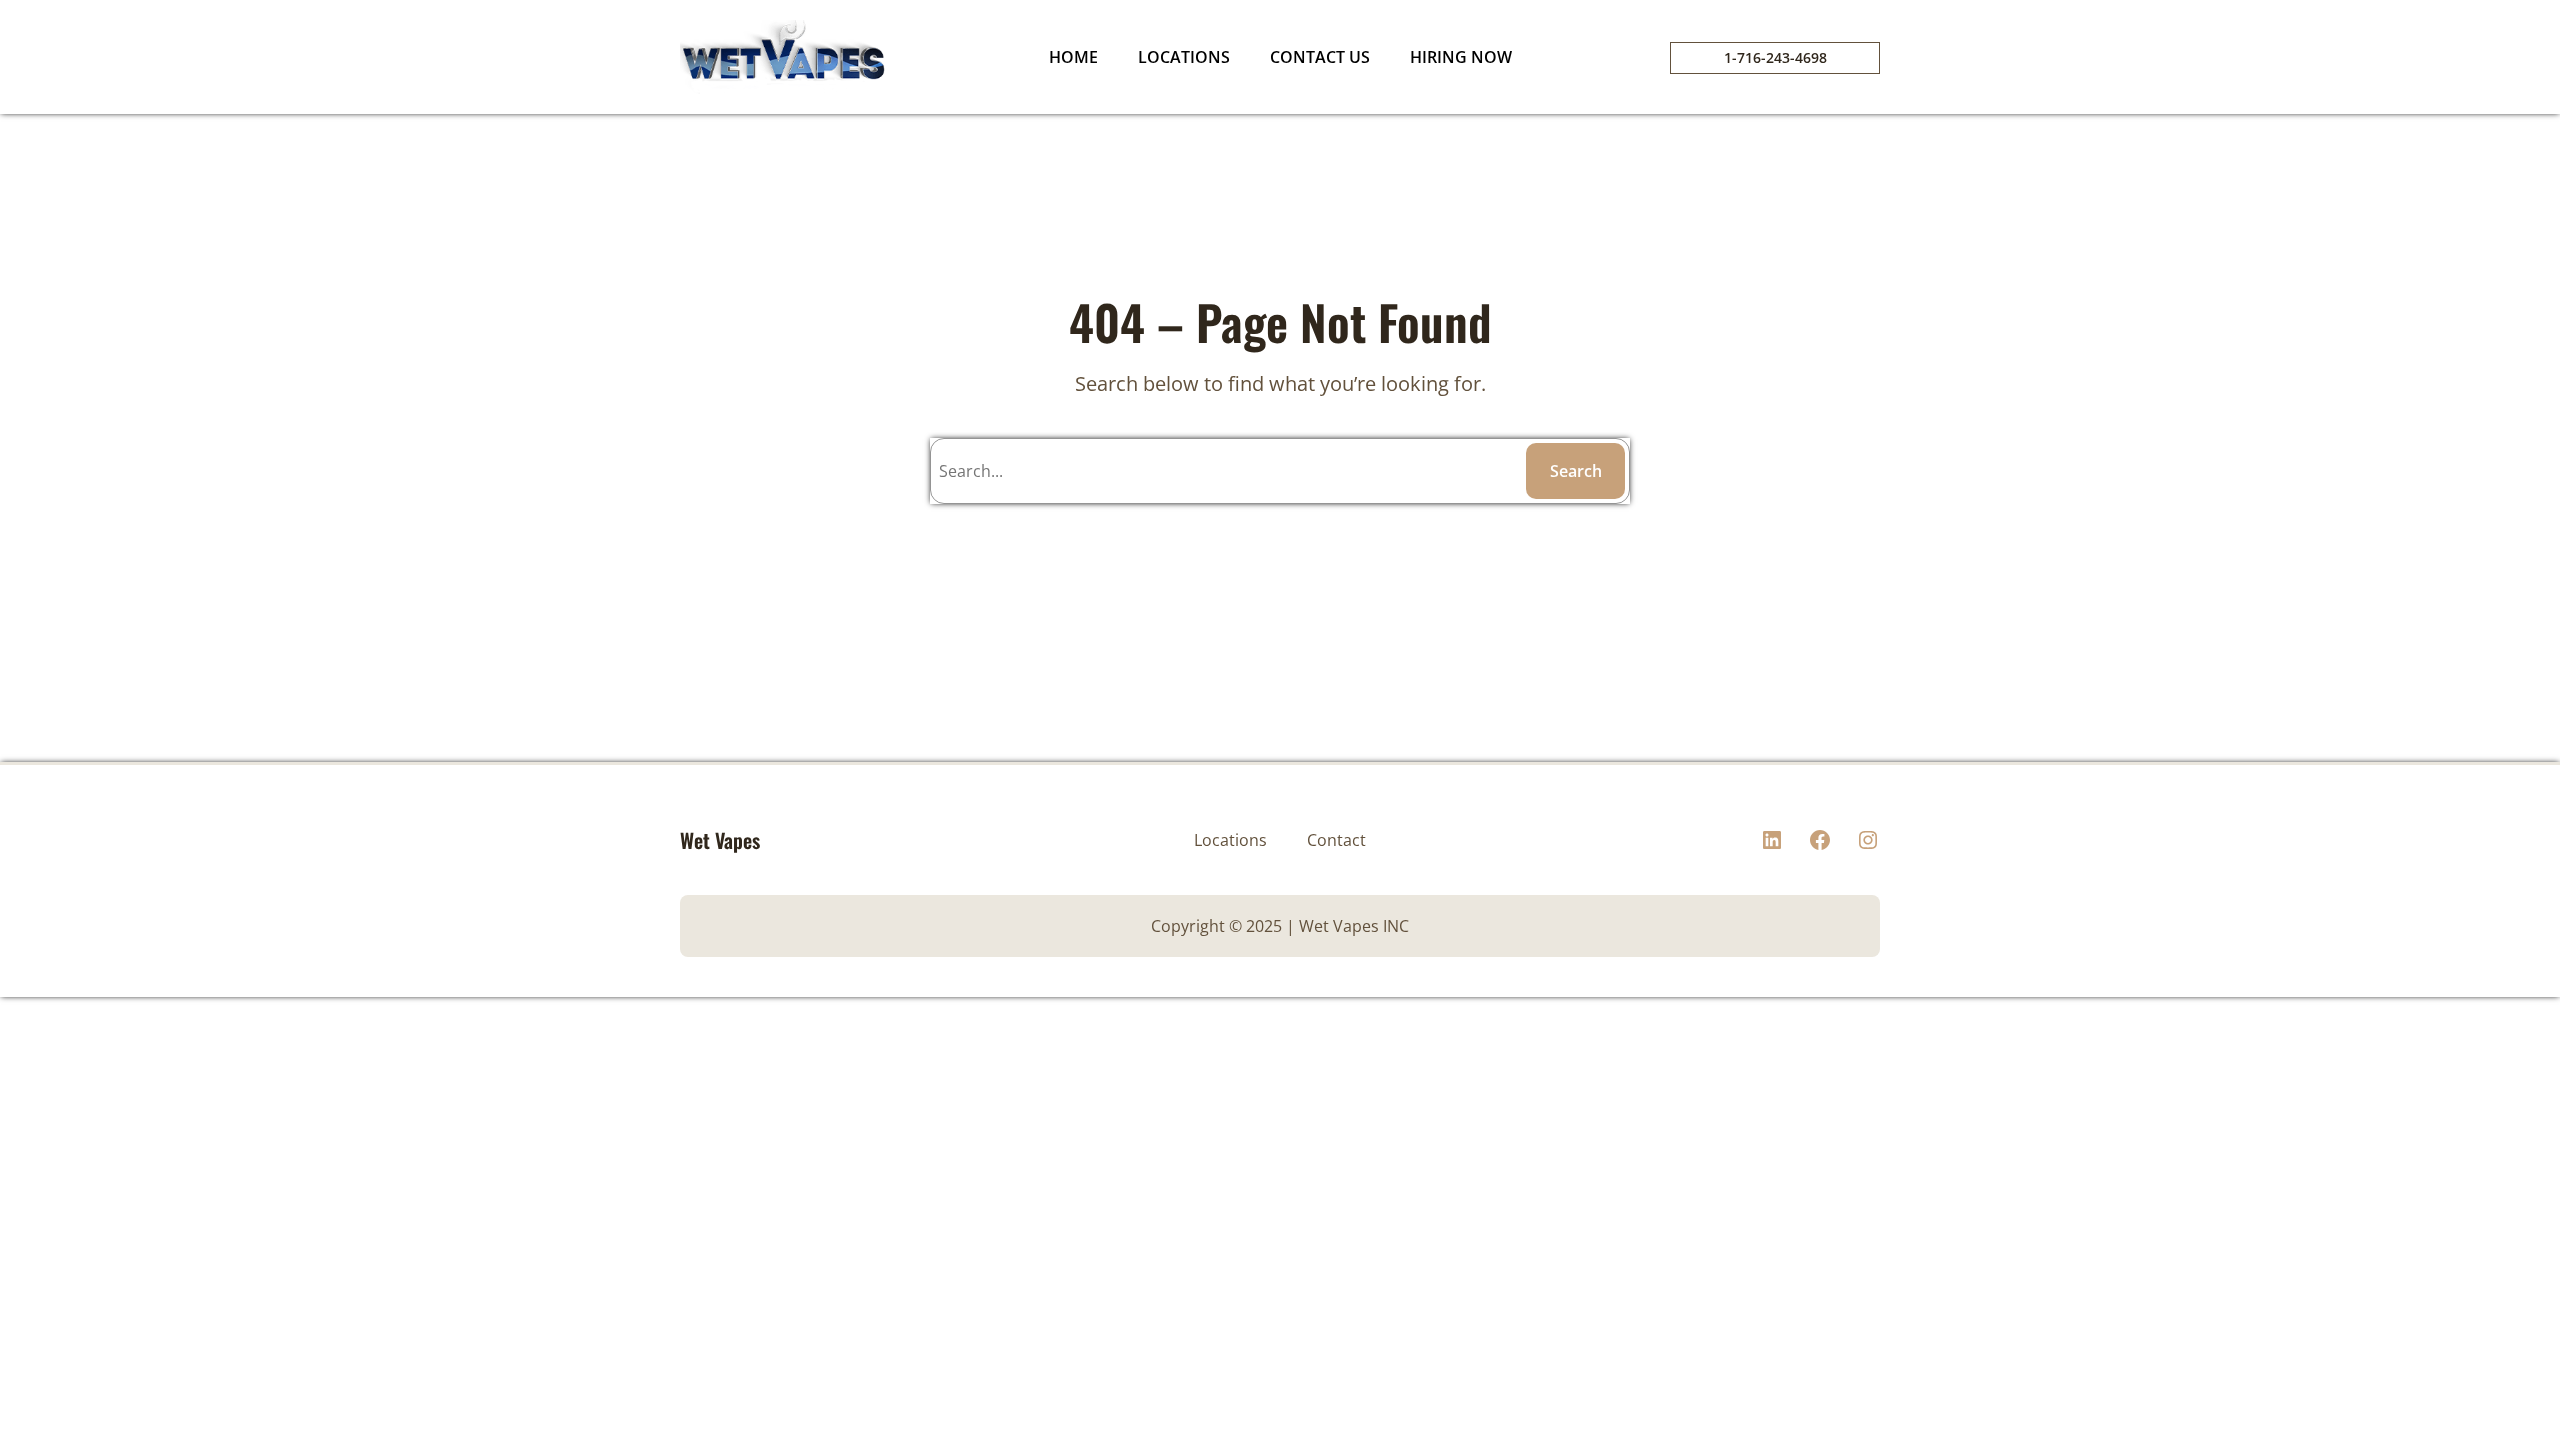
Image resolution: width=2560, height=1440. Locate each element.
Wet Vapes (720, 840)
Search (1576, 471)
